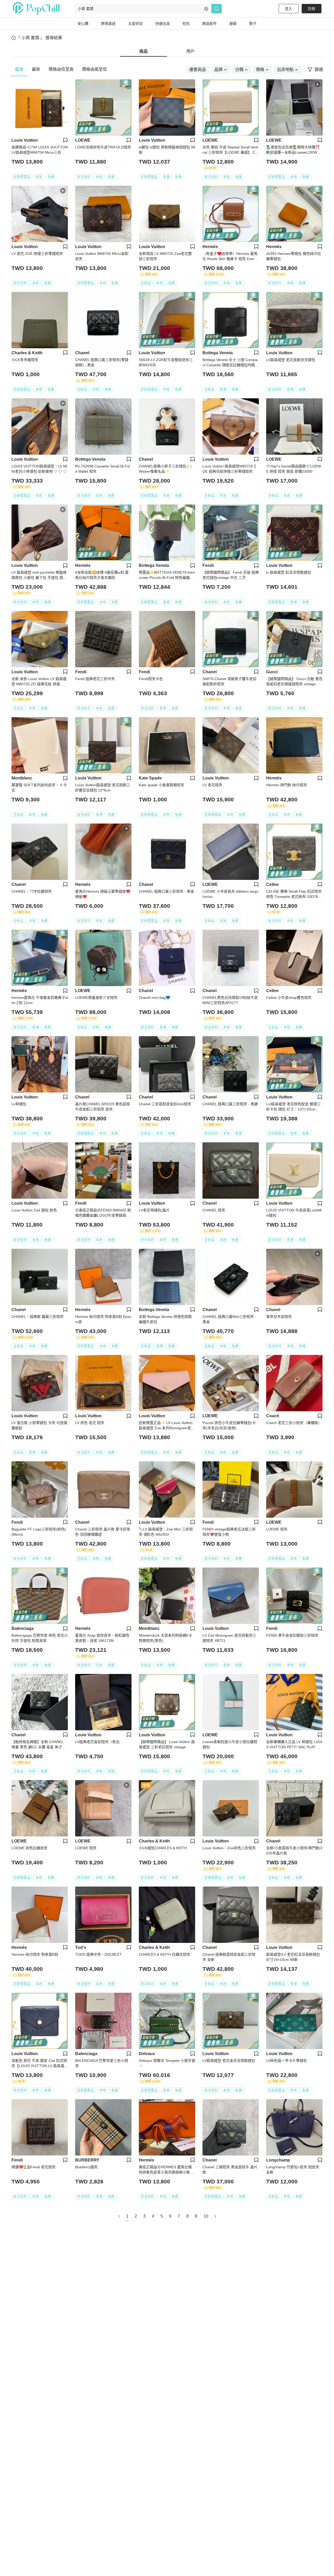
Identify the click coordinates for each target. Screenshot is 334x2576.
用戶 (190, 51)
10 (206, 2216)
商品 (144, 51)
